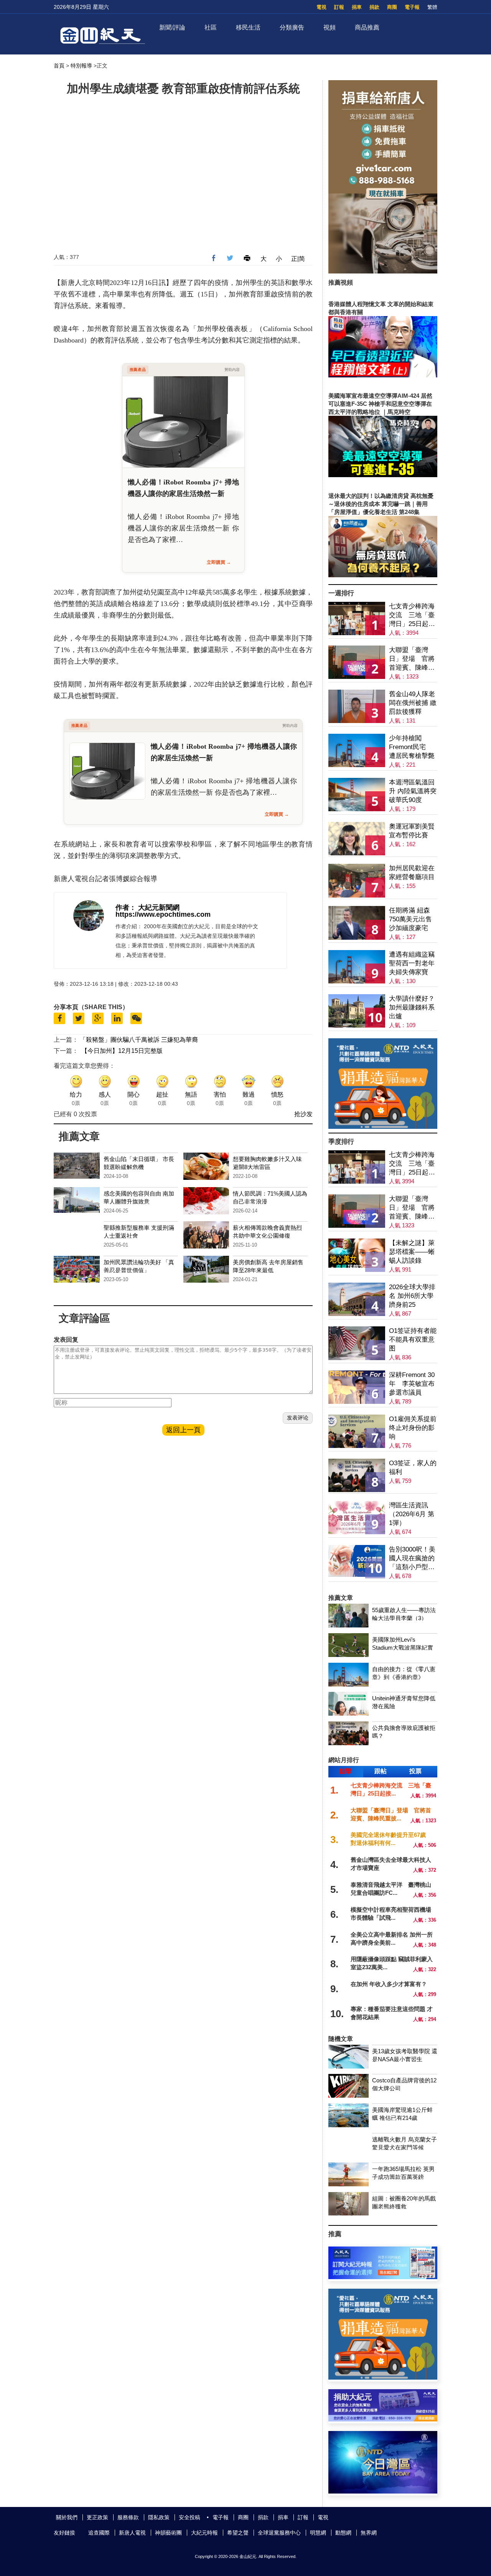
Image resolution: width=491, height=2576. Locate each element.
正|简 (298, 259)
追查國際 (99, 2533)
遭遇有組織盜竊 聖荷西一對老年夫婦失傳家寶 (412, 963)
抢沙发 (303, 1114)
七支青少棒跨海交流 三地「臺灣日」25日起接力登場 (412, 615)
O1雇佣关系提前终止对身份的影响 (413, 1428)
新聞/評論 (172, 27)
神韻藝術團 (168, 2533)
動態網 (343, 2533)
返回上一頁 (183, 1430)
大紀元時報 (204, 2533)
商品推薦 (367, 27)
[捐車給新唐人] (383, 271)
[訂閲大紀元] (383, 2277)
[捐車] (383, 1127)
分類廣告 (292, 27)
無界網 (369, 2533)
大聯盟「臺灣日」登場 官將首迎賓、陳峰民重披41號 (412, 659)
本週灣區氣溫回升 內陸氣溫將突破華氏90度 (413, 791)
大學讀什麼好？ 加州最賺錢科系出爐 (412, 1007)
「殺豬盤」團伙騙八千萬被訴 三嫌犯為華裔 (139, 1040)
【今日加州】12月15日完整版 (122, 1051)
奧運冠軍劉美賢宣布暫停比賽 (412, 831)
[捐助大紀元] (383, 2419)
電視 (321, 7)
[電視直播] (383, 2491)
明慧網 (318, 2533)
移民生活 (248, 27)
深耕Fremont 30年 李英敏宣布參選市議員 (412, 1384)
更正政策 (97, 2517)
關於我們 (67, 2517)
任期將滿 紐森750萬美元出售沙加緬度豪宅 (410, 919)
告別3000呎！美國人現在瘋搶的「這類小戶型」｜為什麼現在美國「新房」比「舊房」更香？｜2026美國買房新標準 (412, 1559)
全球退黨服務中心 (279, 2533)
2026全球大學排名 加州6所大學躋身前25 (412, 1296)
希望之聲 (238, 2533)
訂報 (339, 7)
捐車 (357, 7)
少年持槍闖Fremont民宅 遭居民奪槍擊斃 (412, 747)
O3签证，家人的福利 (413, 1468)
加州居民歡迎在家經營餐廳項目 (412, 873)
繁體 (432, 7)
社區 (211, 27)
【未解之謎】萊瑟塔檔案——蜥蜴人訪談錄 (412, 1252)
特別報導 (81, 66)
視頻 (330, 27)
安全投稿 (189, 2517)
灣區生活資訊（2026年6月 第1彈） (412, 1514)
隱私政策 (159, 2517)
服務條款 (128, 2517)
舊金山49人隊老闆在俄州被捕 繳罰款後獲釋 (413, 703)
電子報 (412, 7)
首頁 (59, 66)
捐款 (374, 7)
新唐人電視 (132, 2533)
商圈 (392, 7)
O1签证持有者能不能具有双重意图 (413, 1340)
